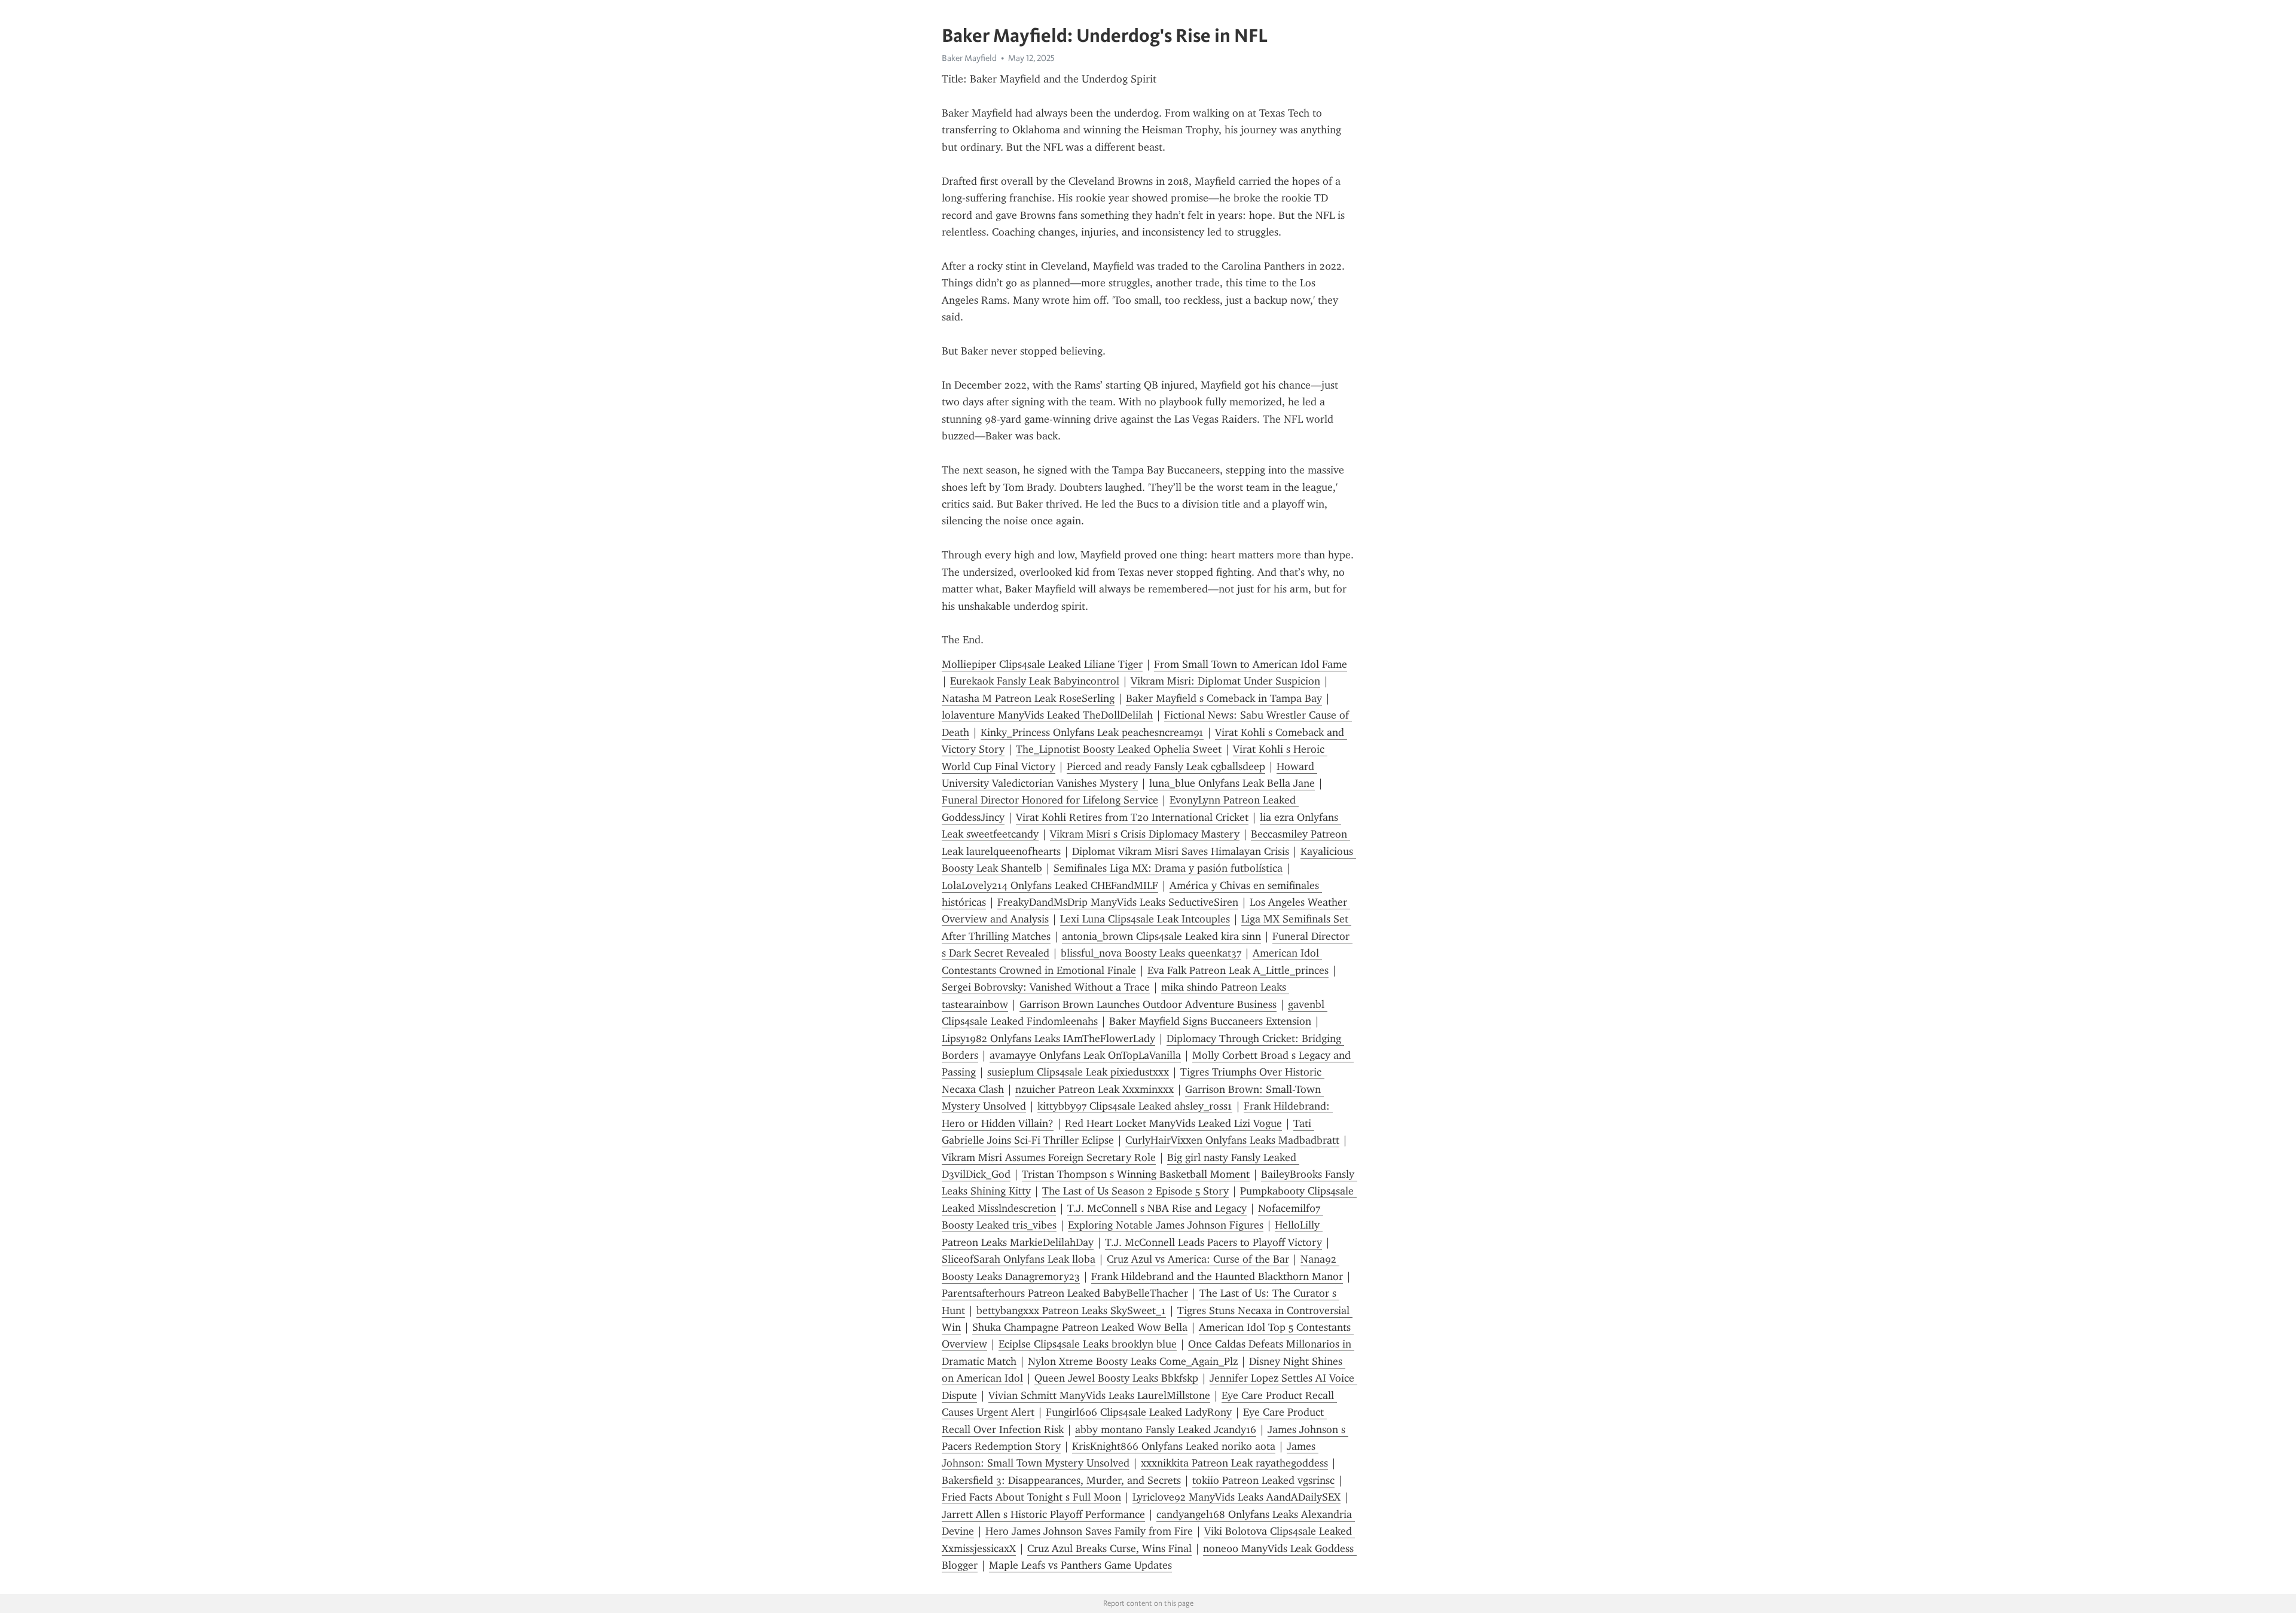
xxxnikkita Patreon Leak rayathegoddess (1234, 1463)
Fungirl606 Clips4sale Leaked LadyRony (1139, 1412)
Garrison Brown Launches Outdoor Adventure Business (1148, 1004)
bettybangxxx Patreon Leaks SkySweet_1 (1071, 1310)
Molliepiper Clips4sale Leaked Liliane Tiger (1042, 664)
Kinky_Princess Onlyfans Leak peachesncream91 (1092, 732)
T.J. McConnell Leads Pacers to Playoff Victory (1213, 1242)
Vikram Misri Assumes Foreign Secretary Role (1049, 1157)
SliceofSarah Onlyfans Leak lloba (1019, 1259)
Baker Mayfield (969, 58)
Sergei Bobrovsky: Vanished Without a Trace (1046, 987)
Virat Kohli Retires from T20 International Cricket (1132, 817)
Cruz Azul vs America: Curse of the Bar (1198, 1259)
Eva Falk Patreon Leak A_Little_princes (1238, 970)
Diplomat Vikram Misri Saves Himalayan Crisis (1181, 851)
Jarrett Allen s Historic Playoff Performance (1043, 1514)
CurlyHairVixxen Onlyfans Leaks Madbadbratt (1232, 1140)
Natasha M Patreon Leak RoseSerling (1028, 698)
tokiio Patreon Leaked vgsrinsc (1263, 1480)
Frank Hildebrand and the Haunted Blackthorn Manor (1217, 1276)
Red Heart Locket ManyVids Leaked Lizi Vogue (1173, 1123)
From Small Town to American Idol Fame (1251, 664)
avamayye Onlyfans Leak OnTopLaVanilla (1085, 1055)
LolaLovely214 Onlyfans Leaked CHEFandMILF (1050, 885)
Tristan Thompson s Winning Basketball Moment (1136, 1174)
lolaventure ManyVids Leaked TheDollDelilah (1047, 715)
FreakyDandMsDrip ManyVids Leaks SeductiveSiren (1118, 902)
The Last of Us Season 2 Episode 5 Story (1135, 1191)
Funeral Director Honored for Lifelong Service (1050, 800)
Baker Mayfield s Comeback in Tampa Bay (1224, 698)
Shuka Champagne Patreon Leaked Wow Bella (1080, 1327)
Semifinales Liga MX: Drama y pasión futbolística (1168, 868)
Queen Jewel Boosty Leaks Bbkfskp (1116, 1378)
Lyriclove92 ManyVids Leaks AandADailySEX (1236, 1497)
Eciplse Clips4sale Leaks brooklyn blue (1088, 1344)
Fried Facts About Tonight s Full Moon (1031, 1497)
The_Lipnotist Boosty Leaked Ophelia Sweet (1119, 749)
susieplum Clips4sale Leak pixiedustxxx (1078, 1072)
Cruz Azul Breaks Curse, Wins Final (1109, 1548)
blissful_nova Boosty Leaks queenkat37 (1151, 953)
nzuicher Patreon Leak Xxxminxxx (1094, 1089)
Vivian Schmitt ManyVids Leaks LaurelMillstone (1099, 1395)
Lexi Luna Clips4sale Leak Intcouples (1145, 919)
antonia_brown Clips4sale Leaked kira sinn (1161, 936)
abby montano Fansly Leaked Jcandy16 (1166, 1429)
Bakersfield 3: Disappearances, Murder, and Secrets (1061, 1480)
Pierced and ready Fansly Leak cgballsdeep (1166, 766)
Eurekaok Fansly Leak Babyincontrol (1035, 681)
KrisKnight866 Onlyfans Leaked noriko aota (1174, 1446)
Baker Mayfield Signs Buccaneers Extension (1210, 1021)
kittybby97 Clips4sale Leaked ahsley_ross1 (1135, 1106)
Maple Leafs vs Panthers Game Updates (1080, 1565)
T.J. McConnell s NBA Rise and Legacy (1157, 1208)
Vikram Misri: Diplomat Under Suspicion (1225, 681)
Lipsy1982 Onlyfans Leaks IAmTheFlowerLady (1048, 1038)
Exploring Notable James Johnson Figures (1166, 1225)
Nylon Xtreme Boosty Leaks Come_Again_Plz (1133, 1361)
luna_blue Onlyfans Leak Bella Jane (1232, 783)
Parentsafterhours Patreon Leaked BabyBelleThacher (1065, 1293)
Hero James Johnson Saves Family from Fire (1089, 1531)
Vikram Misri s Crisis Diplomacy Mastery (1145, 834)
